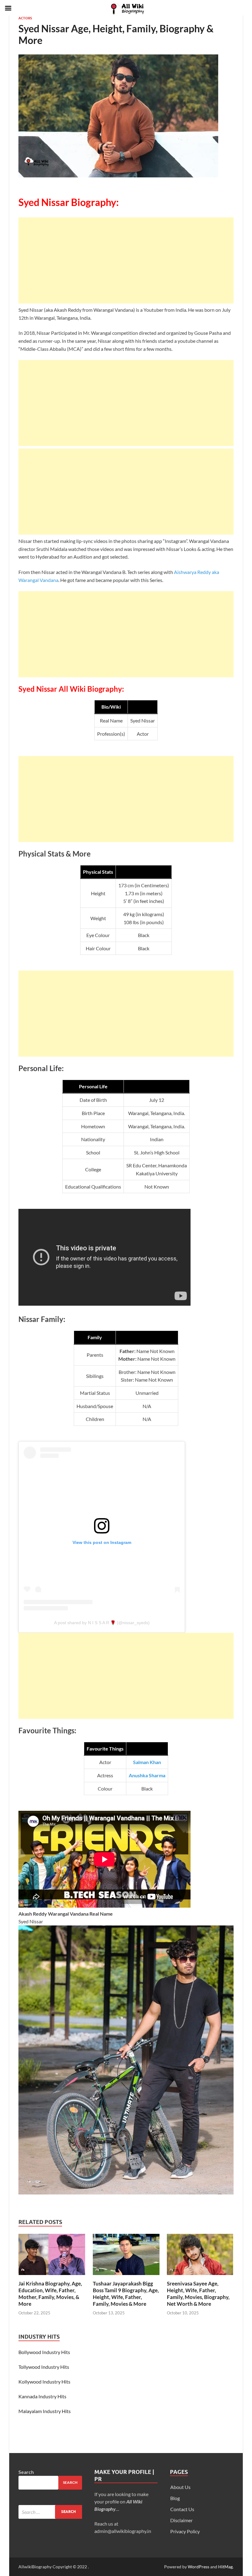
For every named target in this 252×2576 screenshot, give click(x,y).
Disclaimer (181, 2520)
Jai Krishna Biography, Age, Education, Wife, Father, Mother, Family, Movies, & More (50, 2294)
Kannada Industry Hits (42, 2396)
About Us (180, 2487)
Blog (175, 2498)
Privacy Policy (185, 2531)
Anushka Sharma (147, 1775)
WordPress (199, 2567)
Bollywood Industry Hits (44, 2352)
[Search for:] (50, 2512)
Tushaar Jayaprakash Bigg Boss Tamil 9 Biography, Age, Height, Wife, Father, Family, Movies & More (126, 2294)
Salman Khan (147, 1762)
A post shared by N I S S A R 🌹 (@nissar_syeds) (102, 1623)
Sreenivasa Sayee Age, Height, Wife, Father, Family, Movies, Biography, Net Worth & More (198, 2294)
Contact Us (182, 2509)
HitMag (225, 2567)
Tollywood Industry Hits (44, 2367)
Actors (25, 18)
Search (26, 2472)
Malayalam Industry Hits (45, 2411)
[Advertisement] (126, 260)
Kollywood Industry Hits (44, 2382)
